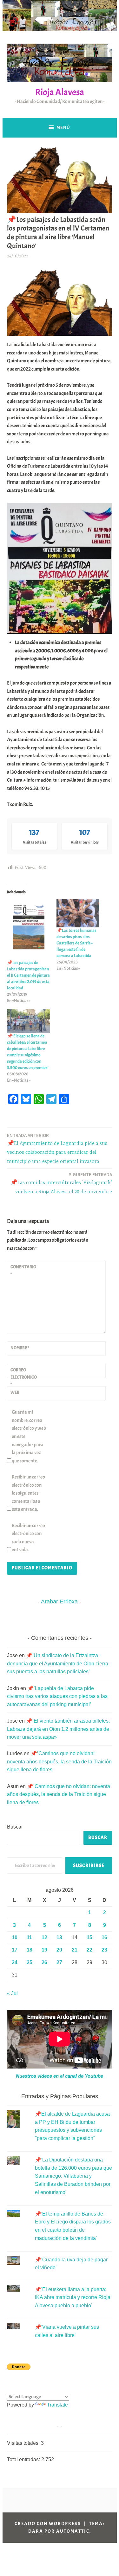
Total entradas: (24, 2459)
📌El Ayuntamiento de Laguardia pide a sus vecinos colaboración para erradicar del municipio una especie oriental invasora (57, 1149)
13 (59, 1937)
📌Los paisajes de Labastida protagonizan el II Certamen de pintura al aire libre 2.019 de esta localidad (28, 975)
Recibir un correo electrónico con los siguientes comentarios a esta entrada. (28, 1493)
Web (15, 1392)
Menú (63, 127)
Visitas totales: (24, 2443)
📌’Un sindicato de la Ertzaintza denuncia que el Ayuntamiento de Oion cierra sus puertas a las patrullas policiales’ (58, 1663)
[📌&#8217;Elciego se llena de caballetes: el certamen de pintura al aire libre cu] (29, 1021)
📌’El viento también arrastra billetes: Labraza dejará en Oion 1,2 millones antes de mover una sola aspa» (58, 1729)
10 (15, 1937)
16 (104, 1937)
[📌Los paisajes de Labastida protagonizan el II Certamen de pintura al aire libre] (29, 929)
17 (15, 1950)
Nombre (20, 1348)
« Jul (12, 1993)
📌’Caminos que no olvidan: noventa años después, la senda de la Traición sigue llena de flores (59, 1761)
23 (104, 1950)
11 (29, 1937)
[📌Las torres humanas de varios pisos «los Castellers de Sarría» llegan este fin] (78, 913)
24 (15, 1962)
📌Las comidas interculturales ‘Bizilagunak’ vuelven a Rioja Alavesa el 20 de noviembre (61, 1183)
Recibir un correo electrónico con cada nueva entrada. (28, 1538)
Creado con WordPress (48, 2524)
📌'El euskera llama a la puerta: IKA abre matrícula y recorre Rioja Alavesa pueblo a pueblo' (73, 2297)
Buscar (15, 1827)
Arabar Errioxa (59, 1602)
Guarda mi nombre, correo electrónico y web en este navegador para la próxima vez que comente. (29, 1436)
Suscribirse (89, 1866)
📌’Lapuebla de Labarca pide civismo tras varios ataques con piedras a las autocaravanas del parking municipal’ (57, 1696)
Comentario (23, 1270)
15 (89, 1937)
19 (44, 1950)
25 (30, 1962)
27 (59, 1962)
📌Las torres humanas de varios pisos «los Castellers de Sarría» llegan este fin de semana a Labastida (76, 943)
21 (75, 1950)
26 (44, 1962)
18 (30, 1950)
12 (44, 1937)
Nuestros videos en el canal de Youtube (60, 2076)
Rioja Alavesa (60, 92)
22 (89, 1950)
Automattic (73, 2531)
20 (59, 1950)
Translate (57, 2405)
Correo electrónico (24, 1377)
